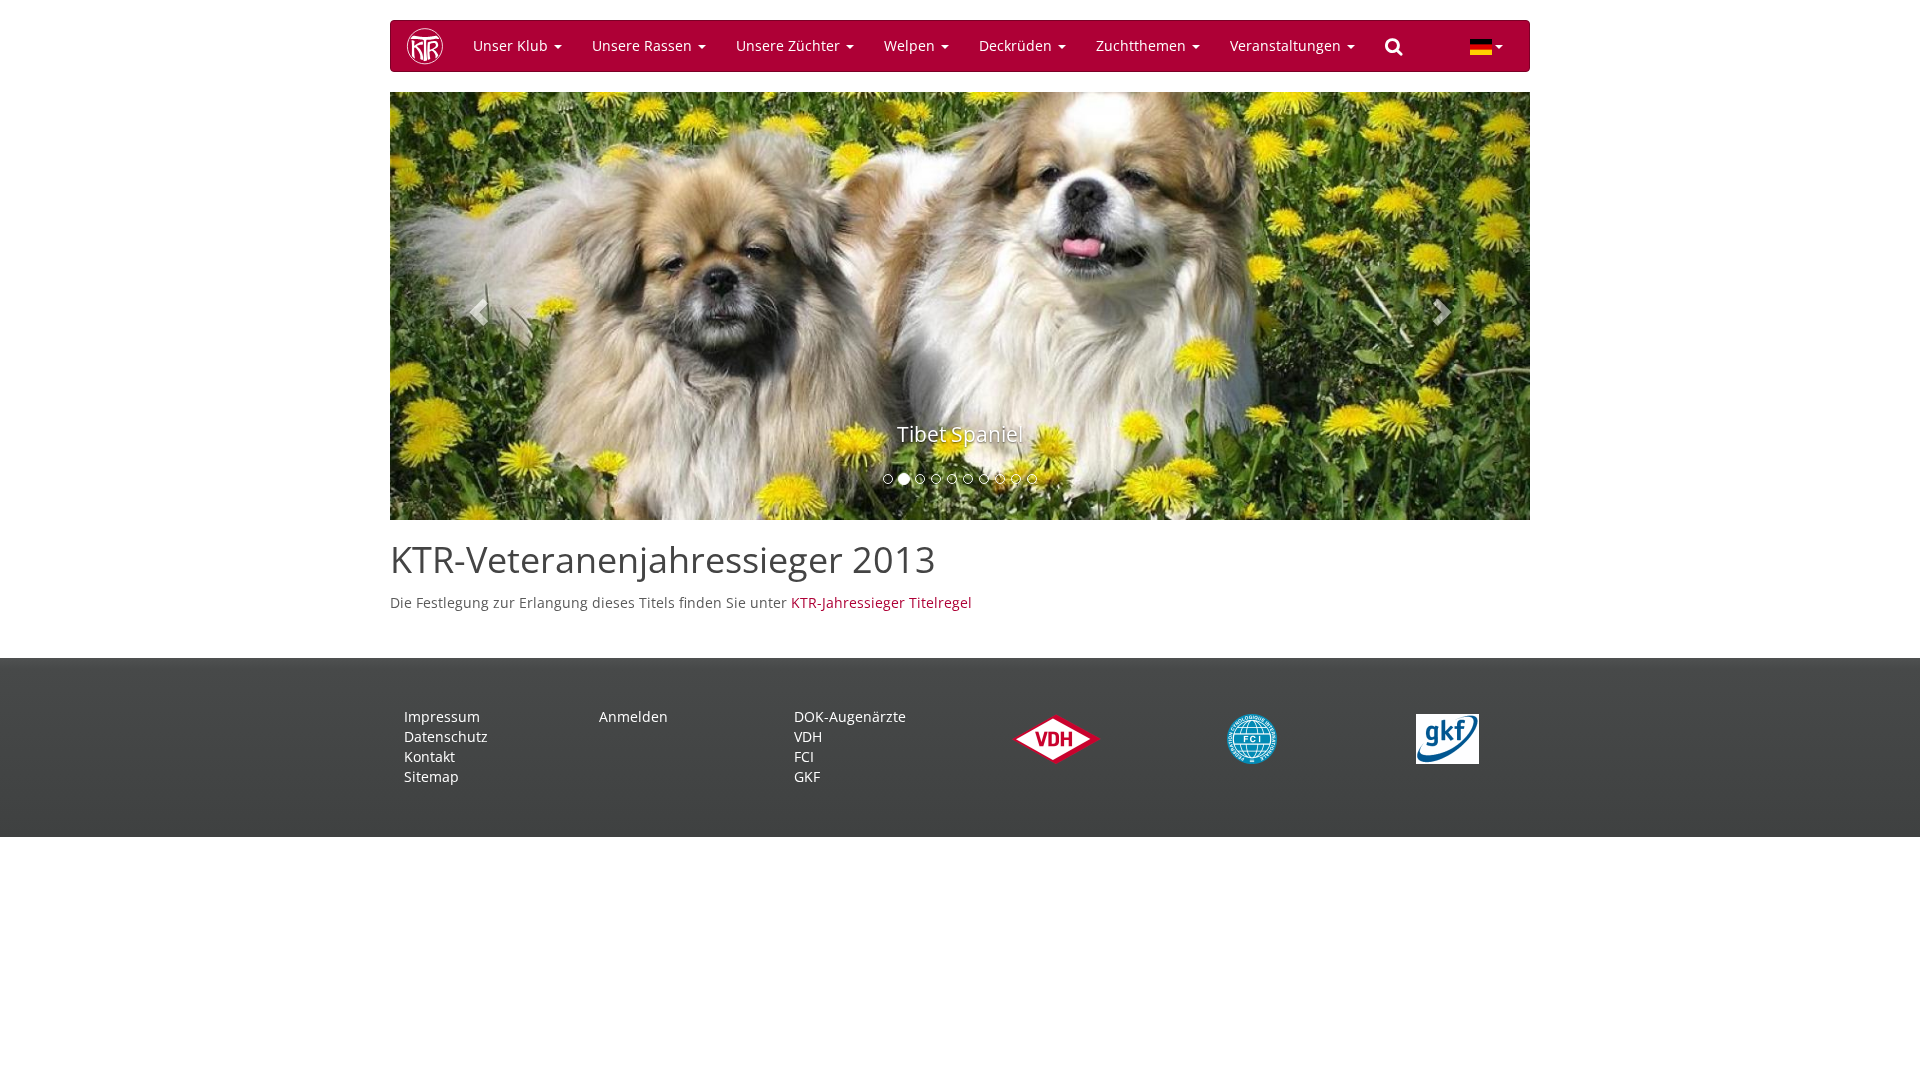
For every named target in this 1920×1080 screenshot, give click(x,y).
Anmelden (633, 716)
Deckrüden (1017, 45)
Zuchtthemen (1143, 45)
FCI (804, 756)
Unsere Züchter (790, 45)
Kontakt (429, 756)
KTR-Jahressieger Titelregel (881, 602)
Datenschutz (446, 736)
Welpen (911, 45)
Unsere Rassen (644, 45)
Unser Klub (512, 45)
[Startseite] (432, 46)
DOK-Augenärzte (850, 716)
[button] (475, 306)
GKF (807, 776)
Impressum (442, 716)
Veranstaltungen (1287, 45)
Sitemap (431, 776)
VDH (808, 736)
